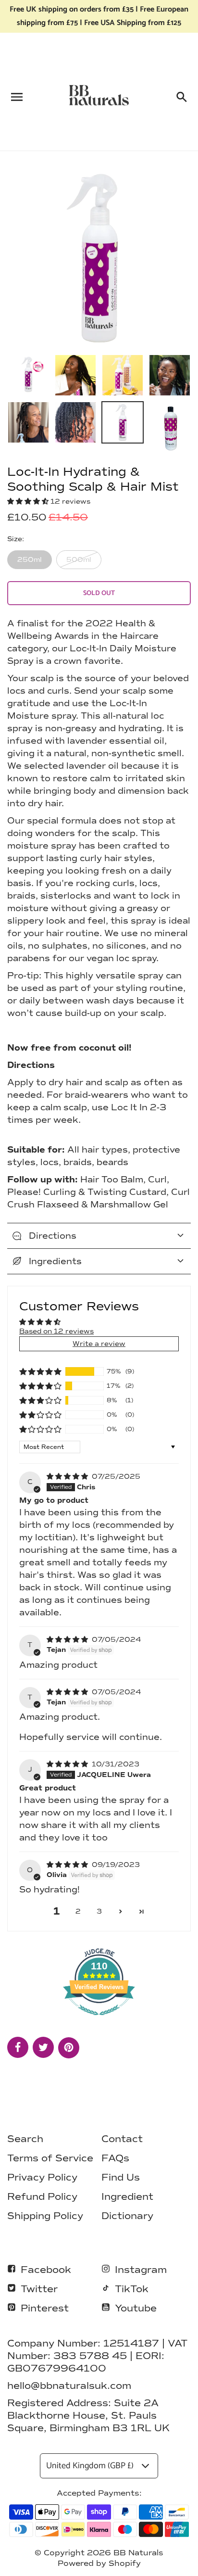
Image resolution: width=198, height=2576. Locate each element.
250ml (30, 560)
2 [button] (78, 1911)
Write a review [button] (99, 1344)
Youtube (136, 2308)
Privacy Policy (42, 2177)
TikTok (132, 2289)
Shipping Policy (45, 2216)
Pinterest (45, 2308)
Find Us (121, 2177)
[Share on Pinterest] (69, 2048)
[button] (29, 501)
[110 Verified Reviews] (99, 2021)
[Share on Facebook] (18, 2047)
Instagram (141, 2270)
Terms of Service (50, 2158)
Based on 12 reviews (56, 1331)
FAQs (115, 2158)
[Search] (181, 95)
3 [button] (99, 1911)
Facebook (46, 2270)
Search (25, 2139)
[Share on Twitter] (43, 2047)
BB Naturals (138, 2553)
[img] (68, 1477)
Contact (122, 2139)
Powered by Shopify (99, 2563)
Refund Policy (42, 2196)
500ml (79, 560)
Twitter (39, 2289)
